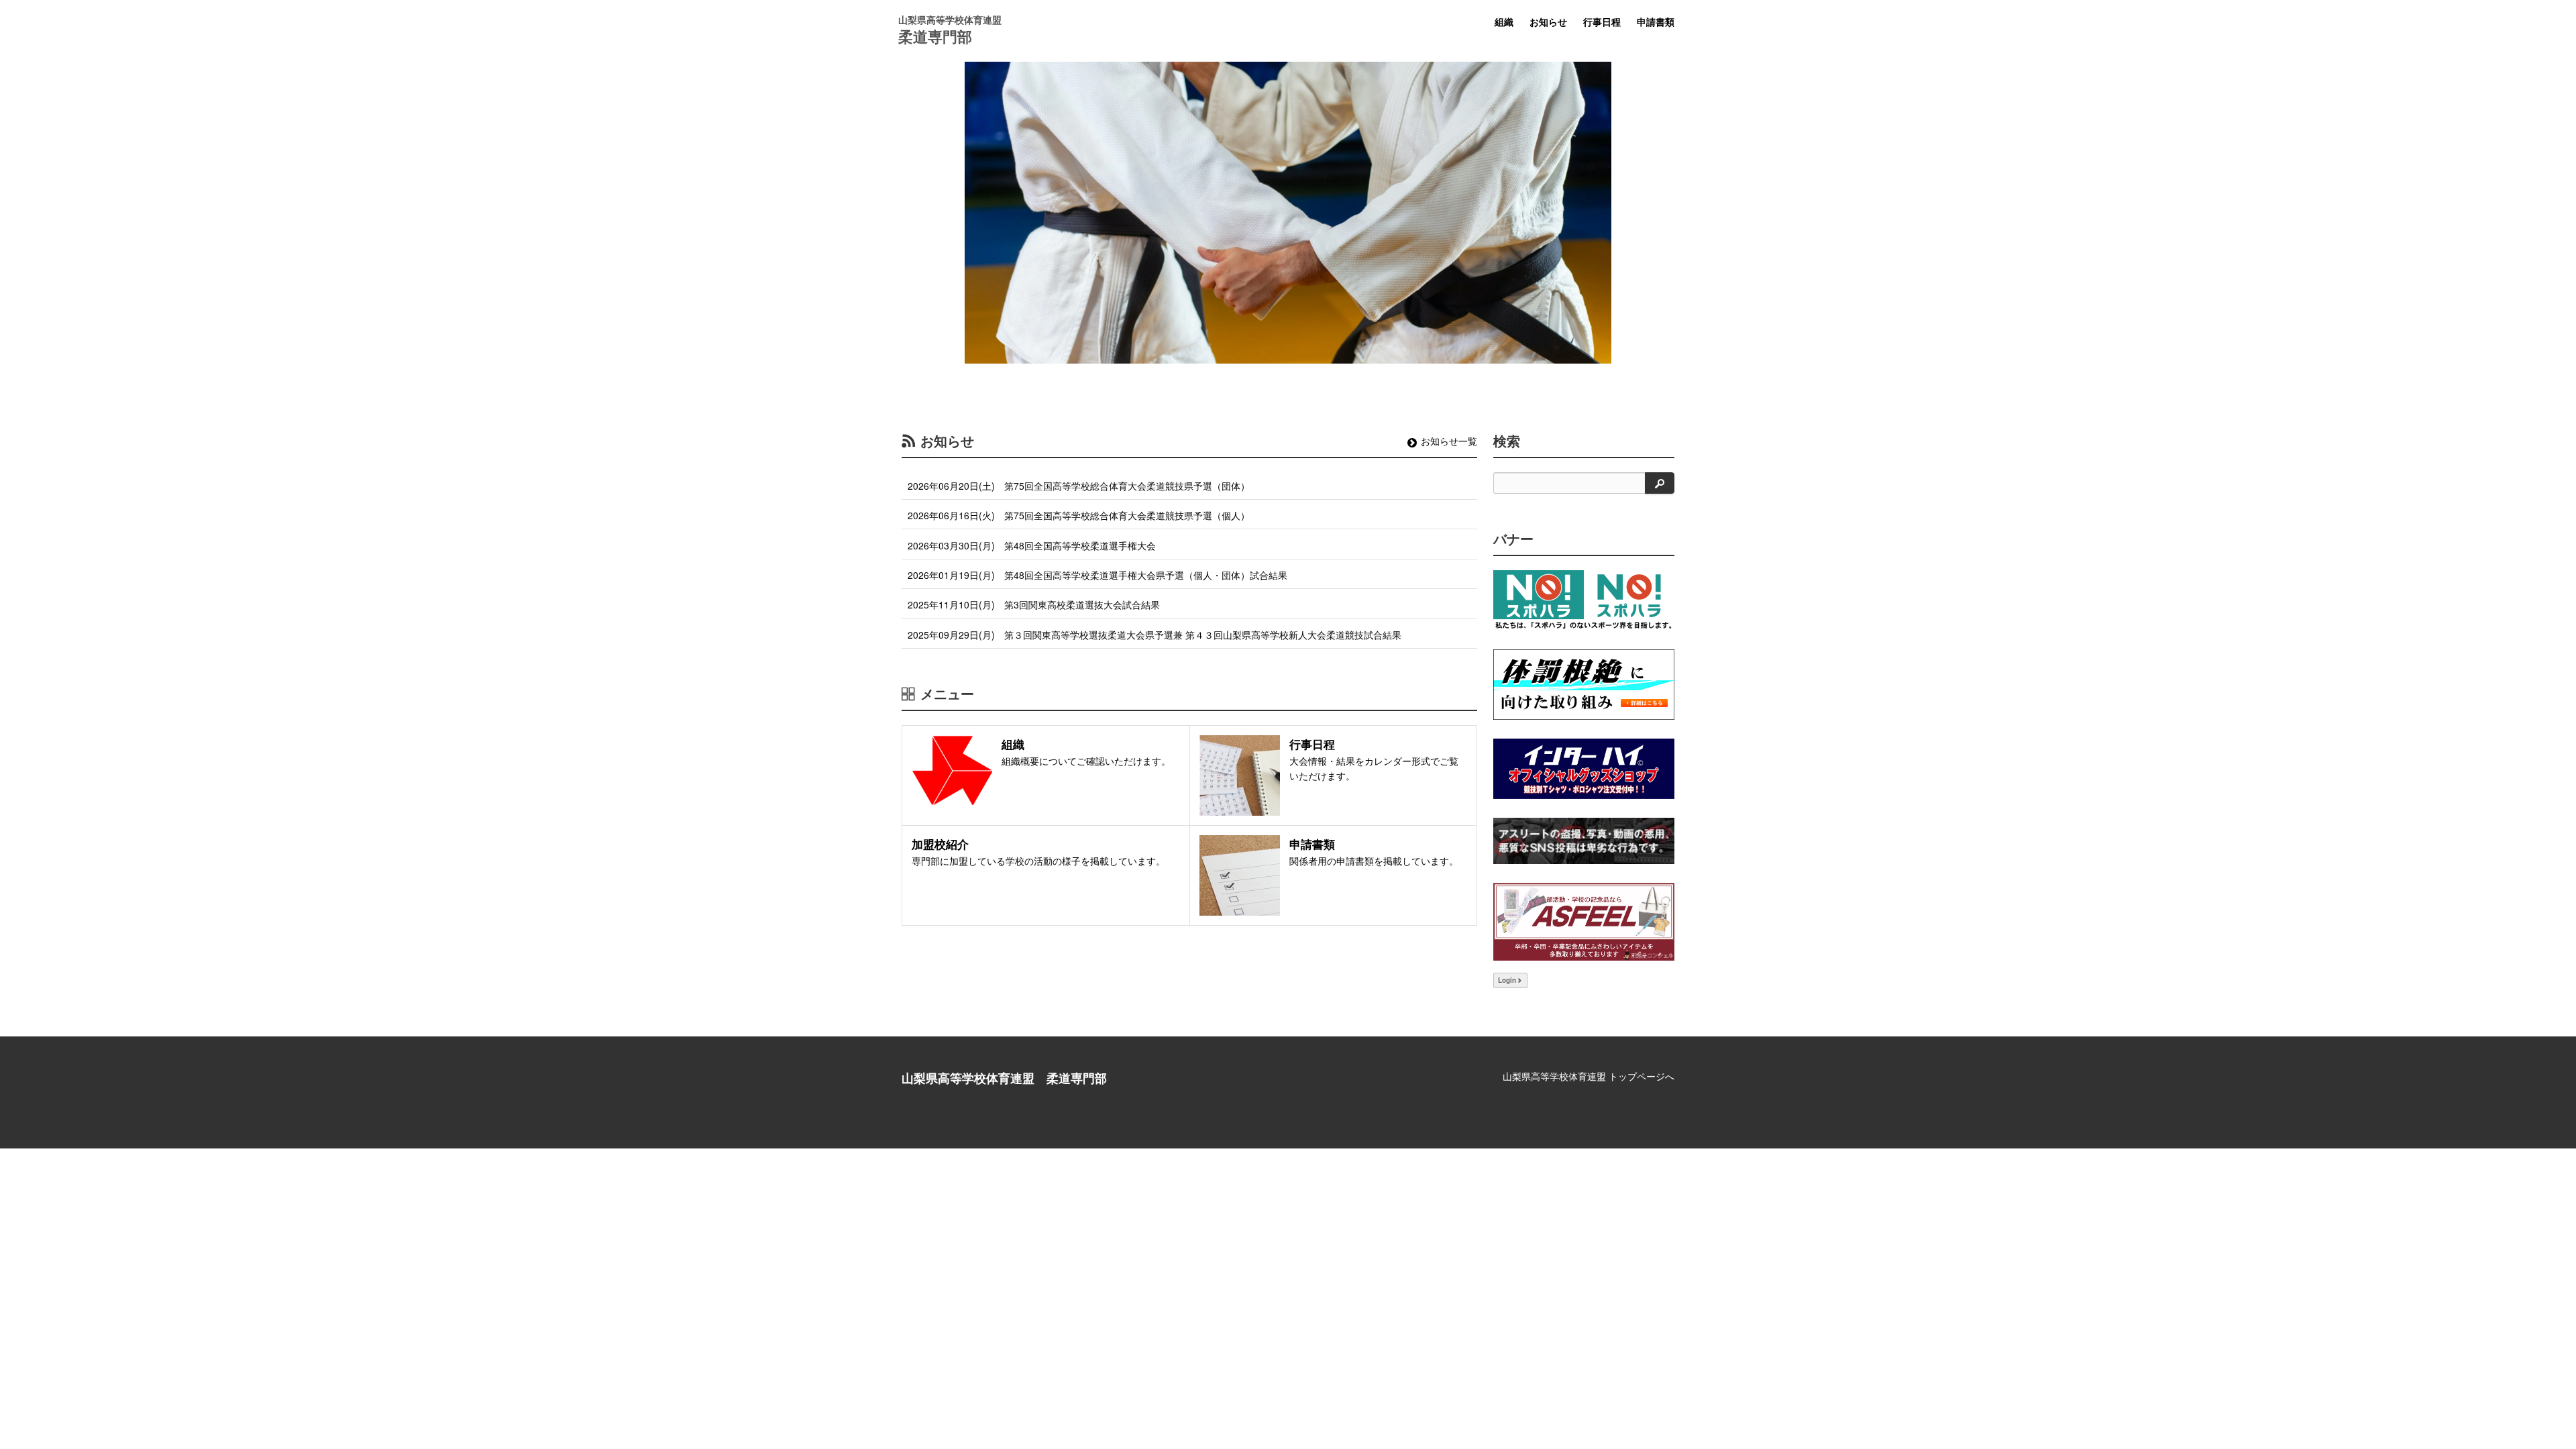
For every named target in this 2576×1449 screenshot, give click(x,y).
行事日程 (1602, 21)
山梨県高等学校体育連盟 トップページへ (1589, 1076)
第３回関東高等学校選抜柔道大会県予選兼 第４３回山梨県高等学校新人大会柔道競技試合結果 (1203, 635)
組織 (1504, 21)
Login (1507, 980)
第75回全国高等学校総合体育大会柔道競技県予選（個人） (1127, 515)
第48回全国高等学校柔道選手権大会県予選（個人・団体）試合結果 (1146, 575)
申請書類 (1656, 21)
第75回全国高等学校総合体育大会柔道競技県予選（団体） (1127, 486)
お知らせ (1548, 21)
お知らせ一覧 (1449, 441)
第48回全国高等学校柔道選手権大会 (1080, 545)
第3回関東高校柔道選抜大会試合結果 (1082, 604)
